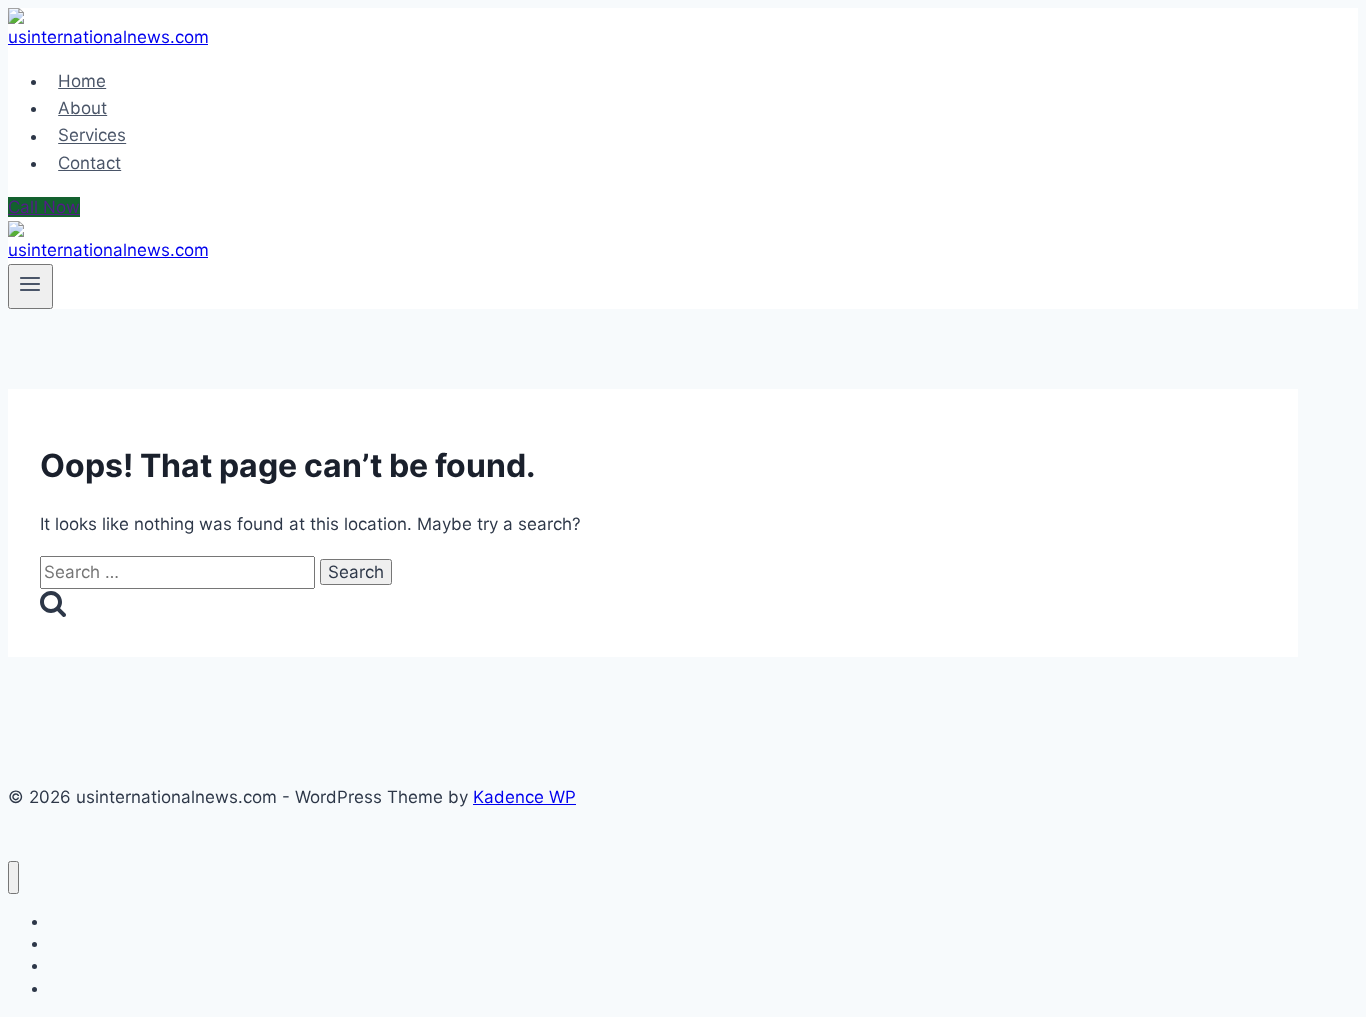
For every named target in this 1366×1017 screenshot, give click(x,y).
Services (92, 136)
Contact (89, 163)
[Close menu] (13, 877)
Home (82, 81)
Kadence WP (524, 797)
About (82, 108)
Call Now (44, 207)
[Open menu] (30, 286)
